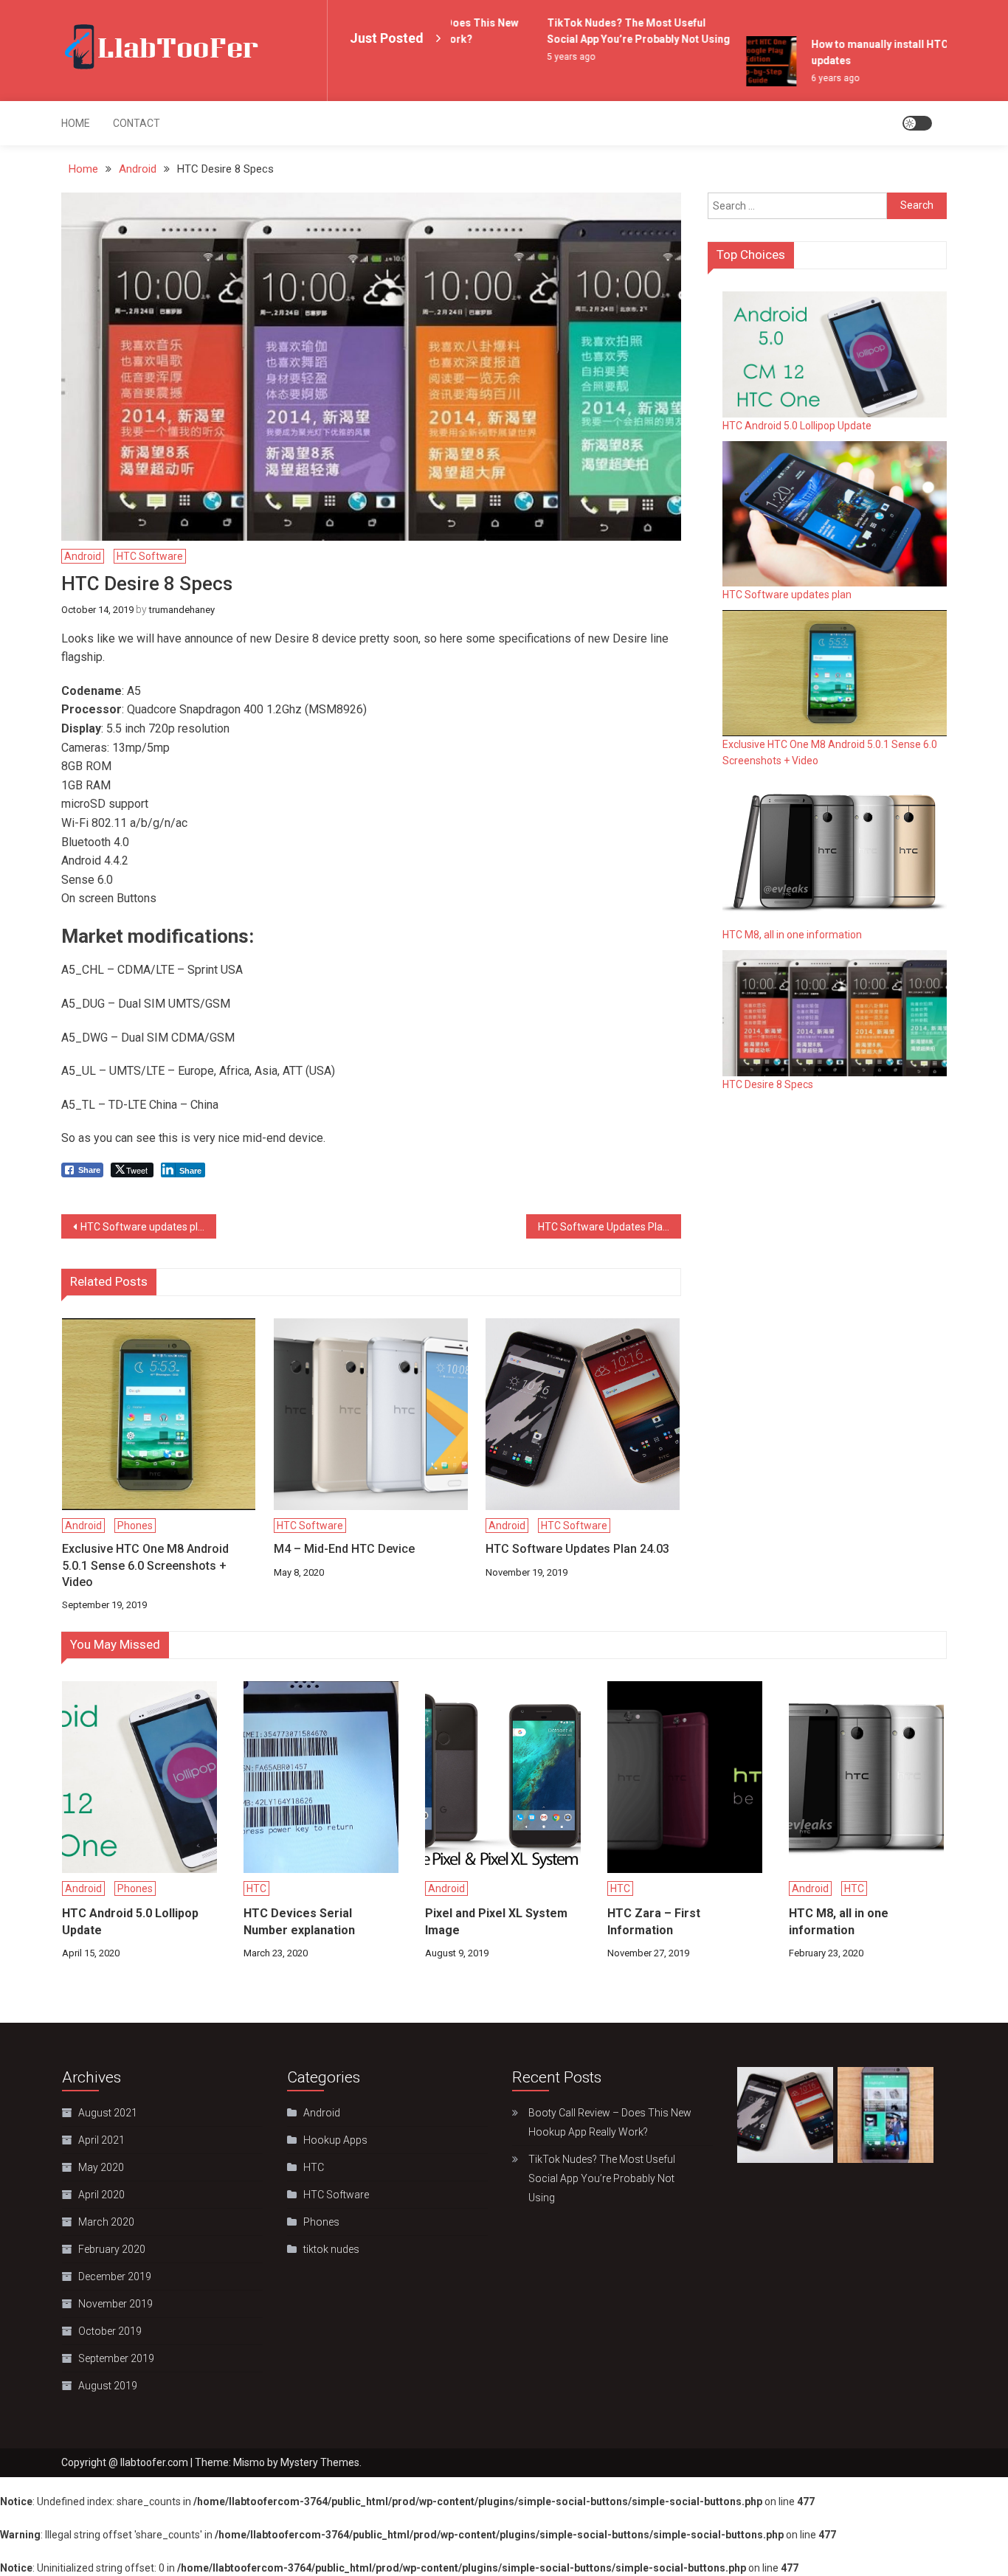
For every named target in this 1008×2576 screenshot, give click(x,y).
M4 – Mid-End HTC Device (344, 1549)
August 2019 (108, 2386)
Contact (137, 123)
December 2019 (115, 2276)
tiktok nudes (331, 2249)
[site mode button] (917, 123)
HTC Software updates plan (145, 1227)
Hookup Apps (335, 2140)
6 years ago (816, 78)
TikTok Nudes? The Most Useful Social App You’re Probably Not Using (602, 2178)
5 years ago (552, 57)
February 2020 (112, 2249)
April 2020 (101, 2195)
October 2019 (110, 2331)
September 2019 (116, 2358)
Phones (135, 1526)
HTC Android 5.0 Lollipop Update (797, 426)
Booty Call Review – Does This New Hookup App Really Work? (610, 2122)
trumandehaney (182, 610)
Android (83, 556)
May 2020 (101, 2167)
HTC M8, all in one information (792, 935)
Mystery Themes (320, 2462)
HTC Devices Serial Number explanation (299, 1921)
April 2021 (101, 2140)
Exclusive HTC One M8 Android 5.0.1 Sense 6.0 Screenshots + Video (145, 1565)
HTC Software (150, 556)
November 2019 (115, 2304)
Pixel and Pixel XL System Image (496, 1921)
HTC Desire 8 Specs (768, 1084)
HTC (256, 1888)
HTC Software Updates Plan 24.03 (610, 1227)
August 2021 (108, 2113)
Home (76, 123)
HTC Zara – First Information (654, 1921)
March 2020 (106, 2222)
